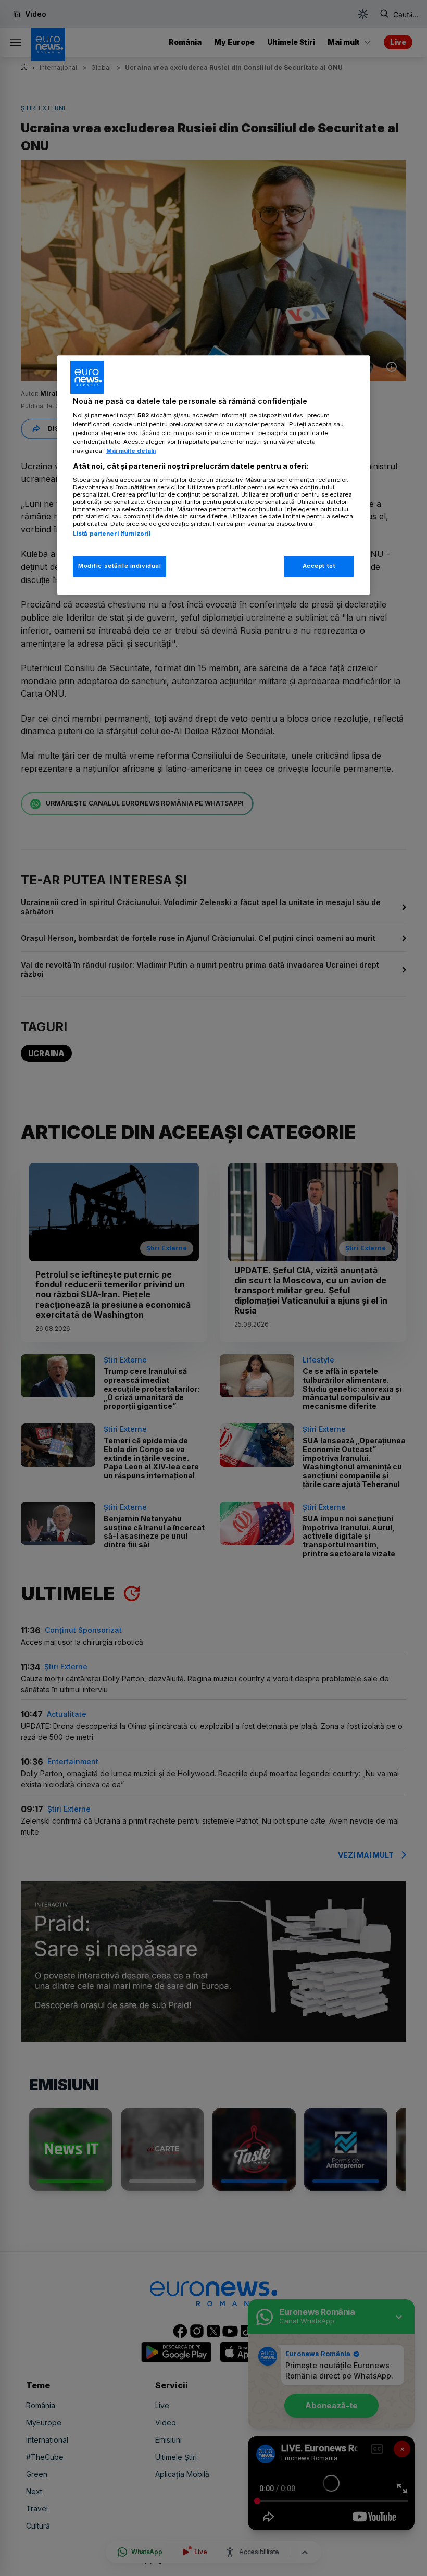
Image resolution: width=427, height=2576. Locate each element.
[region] (213, 475)
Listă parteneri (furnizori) (112, 534)
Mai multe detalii (131, 451)
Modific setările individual (120, 566)
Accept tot (319, 566)
